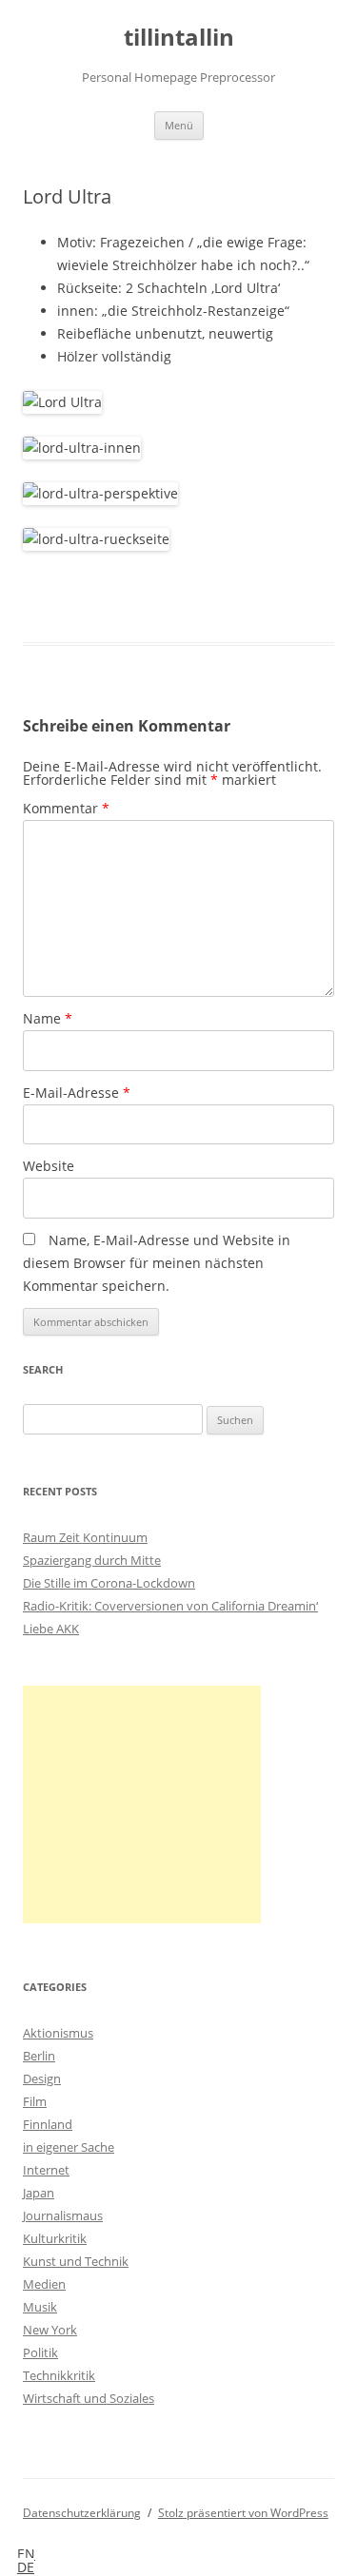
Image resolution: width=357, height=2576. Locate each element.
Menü (179, 125)
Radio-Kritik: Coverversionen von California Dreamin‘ (170, 1606)
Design (42, 2078)
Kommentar (66, 808)
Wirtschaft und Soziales (89, 2398)
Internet (46, 2170)
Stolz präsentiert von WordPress (243, 2513)
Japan (39, 2193)
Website (49, 1166)
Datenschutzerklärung (82, 2513)
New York (50, 2330)
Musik (40, 2307)
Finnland (48, 2124)
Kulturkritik (55, 2238)
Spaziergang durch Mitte (92, 1560)
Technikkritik (59, 2375)
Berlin (39, 2056)
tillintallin (179, 38)
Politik (40, 2352)
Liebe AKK (51, 1629)
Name (48, 1018)
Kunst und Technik (76, 2261)
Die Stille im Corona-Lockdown (109, 1583)
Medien (44, 2284)
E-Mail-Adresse (77, 1093)
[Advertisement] (142, 1805)
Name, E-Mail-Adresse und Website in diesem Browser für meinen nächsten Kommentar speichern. (157, 1263)
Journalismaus (63, 2215)
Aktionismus (58, 2033)
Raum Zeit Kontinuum (85, 1537)
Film (35, 2101)
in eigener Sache (69, 2147)
